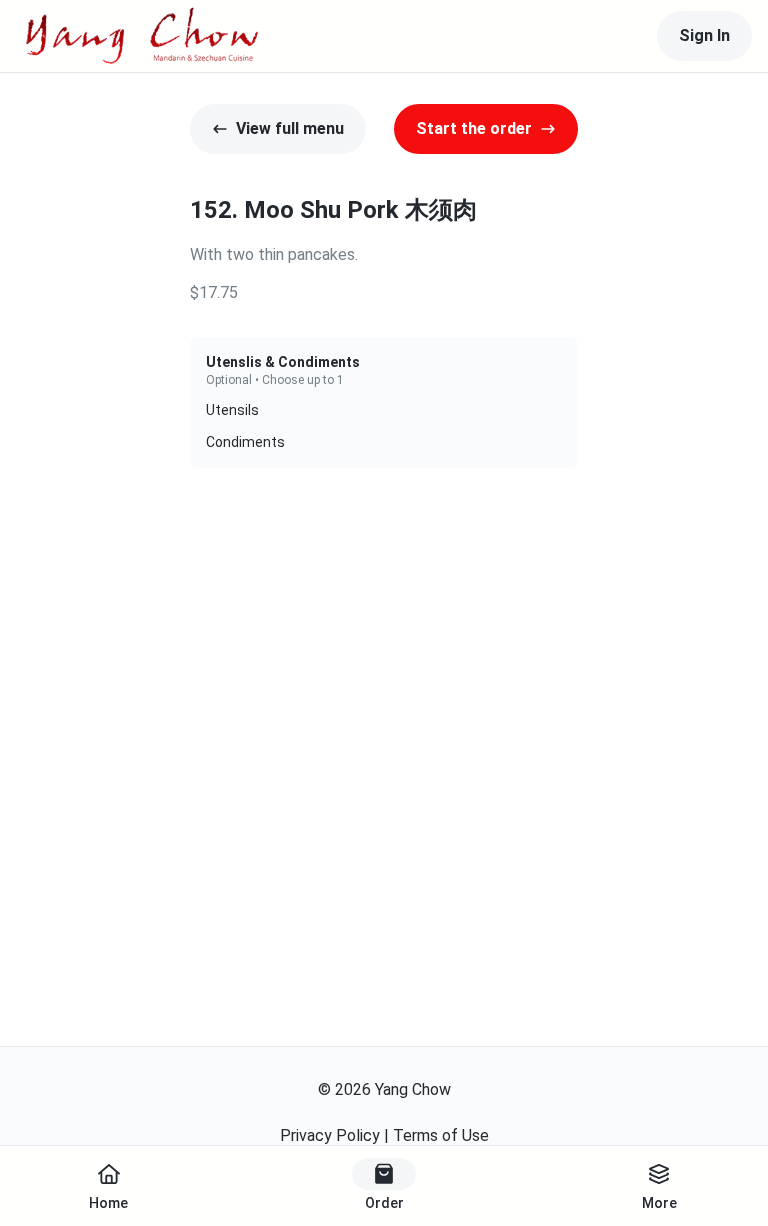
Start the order (474, 128)
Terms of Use (441, 1135)
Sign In (704, 35)
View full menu (290, 128)
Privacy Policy (330, 1135)
